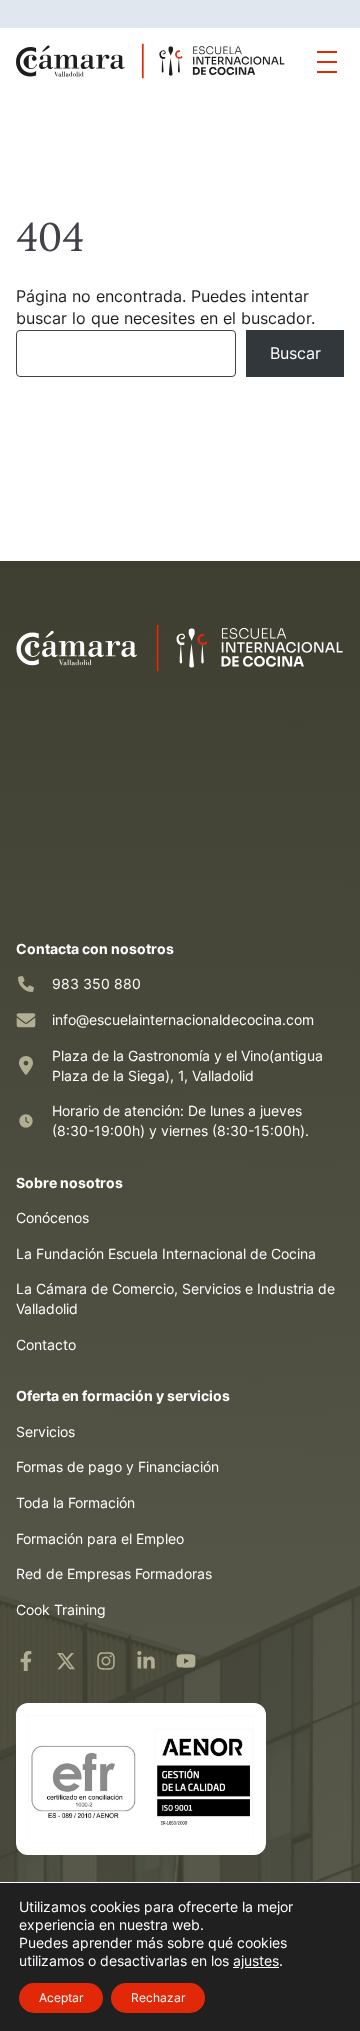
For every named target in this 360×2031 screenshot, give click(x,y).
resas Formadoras (154, 1573)
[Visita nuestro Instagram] (106, 1661)
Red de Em (51, 1573)
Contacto (46, 1344)
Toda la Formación (75, 1502)
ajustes (256, 1960)
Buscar (295, 353)
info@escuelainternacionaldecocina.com (183, 1019)
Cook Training (61, 1609)
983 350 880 (96, 983)
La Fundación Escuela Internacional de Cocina (166, 1253)
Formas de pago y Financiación (117, 1466)
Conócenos (52, 1217)
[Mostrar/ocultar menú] (327, 61)
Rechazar (158, 1997)
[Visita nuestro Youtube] (186, 1661)
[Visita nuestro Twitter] (66, 1661)
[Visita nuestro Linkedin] (146, 1661)
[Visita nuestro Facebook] (26, 1661)
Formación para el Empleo (100, 1538)
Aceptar (61, 1997)
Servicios (45, 1431)
